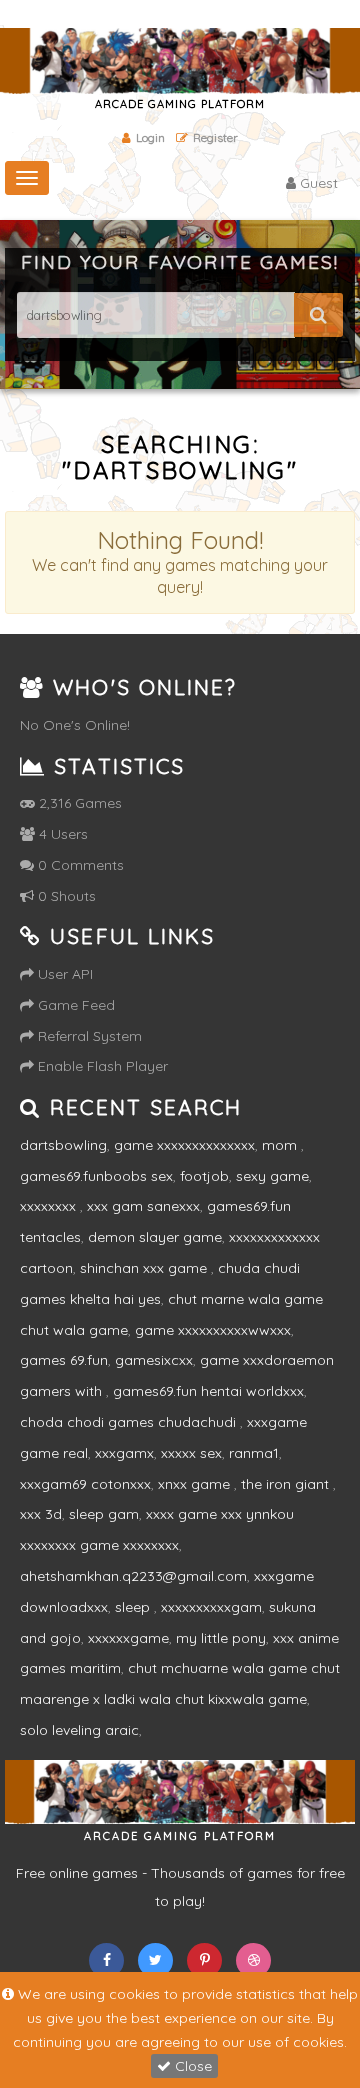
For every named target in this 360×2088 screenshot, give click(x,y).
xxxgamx (124, 1453)
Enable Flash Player (101, 1066)
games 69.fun (64, 1360)
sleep (134, 1607)
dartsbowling (63, 1145)
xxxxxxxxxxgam (211, 1607)
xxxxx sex (191, 1453)
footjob (204, 1176)
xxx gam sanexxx (143, 1206)
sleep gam (104, 1514)
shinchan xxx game (145, 1268)
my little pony (221, 1638)
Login (150, 137)
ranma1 (254, 1453)
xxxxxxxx (50, 1206)
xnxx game (196, 1484)
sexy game (272, 1176)
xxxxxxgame (128, 1638)
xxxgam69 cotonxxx (85, 1484)
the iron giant (287, 1484)
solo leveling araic (79, 1730)
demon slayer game (155, 1237)
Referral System (88, 1036)
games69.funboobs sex (96, 1176)
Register (215, 137)
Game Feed (74, 1005)
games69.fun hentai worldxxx (208, 1391)
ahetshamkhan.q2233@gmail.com (133, 1576)
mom (281, 1145)
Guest (317, 183)
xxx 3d (41, 1514)
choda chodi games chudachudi (130, 1422)
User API (63, 974)
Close (191, 2066)
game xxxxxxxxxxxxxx (184, 1145)
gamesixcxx (154, 1360)
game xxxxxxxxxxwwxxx (213, 1330)
